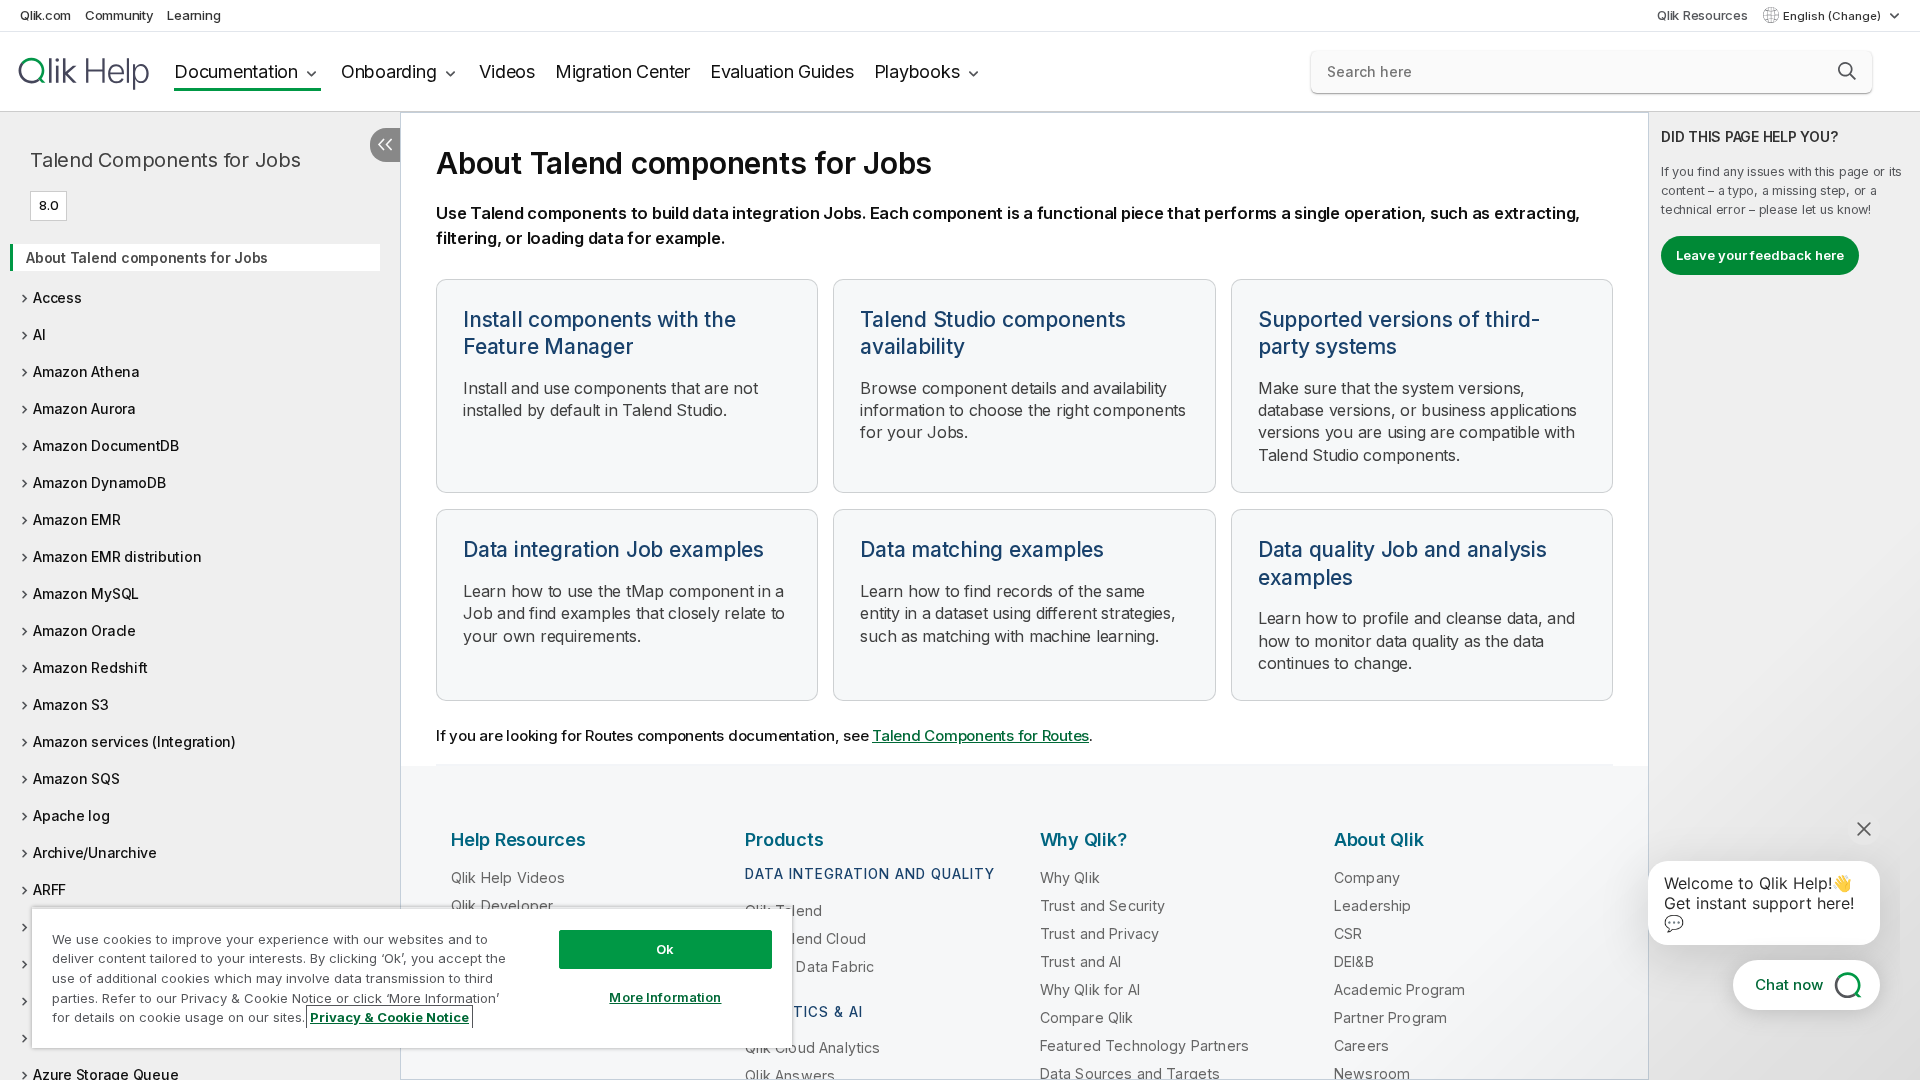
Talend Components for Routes (980, 735)
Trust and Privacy (1100, 933)
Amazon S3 (71, 704)
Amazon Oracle (84, 630)
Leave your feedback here (1760, 255)
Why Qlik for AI (1090, 989)
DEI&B (1354, 961)
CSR (1348, 933)
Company (1367, 877)
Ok (665, 949)
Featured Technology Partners (1144, 1045)
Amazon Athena (86, 371)
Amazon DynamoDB (99, 482)
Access (57, 297)
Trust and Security (1103, 905)
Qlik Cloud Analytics (812, 1047)
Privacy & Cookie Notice (389, 1017)
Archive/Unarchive (95, 852)
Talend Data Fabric (809, 966)
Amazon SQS (76, 778)
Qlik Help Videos (508, 877)
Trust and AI (1081, 961)
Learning (193, 15)
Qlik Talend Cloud (805, 938)
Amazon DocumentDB (106, 445)
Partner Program (1390, 1017)
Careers (1361, 1045)
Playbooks (917, 71)
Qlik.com (45, 15)
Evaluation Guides (782, 71)
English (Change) (1833, 16)
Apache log (71, 815)
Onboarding (389, 71)
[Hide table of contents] (385, 145)
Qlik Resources (1702, 15)
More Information (665, 997)
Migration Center (622, 71)
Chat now (1789, 984)
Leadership (1373, 905)
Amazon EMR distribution (117, 556)
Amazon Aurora (84, 408)
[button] (1847, 71)
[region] (412, 977)
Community (119, 15)
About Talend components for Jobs (147, 257)
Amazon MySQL (86, 593)
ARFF (49, 889)
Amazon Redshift (90, 667)
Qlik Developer (502, 905)
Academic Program (1400, 989)
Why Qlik (1070, 877)
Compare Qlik (1087, 1017)
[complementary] (1784, 596)
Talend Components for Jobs (165, 160)
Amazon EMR (77, 519)
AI (39, 334)
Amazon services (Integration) (134, 741)
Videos (507, 71)
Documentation (236, 71)
